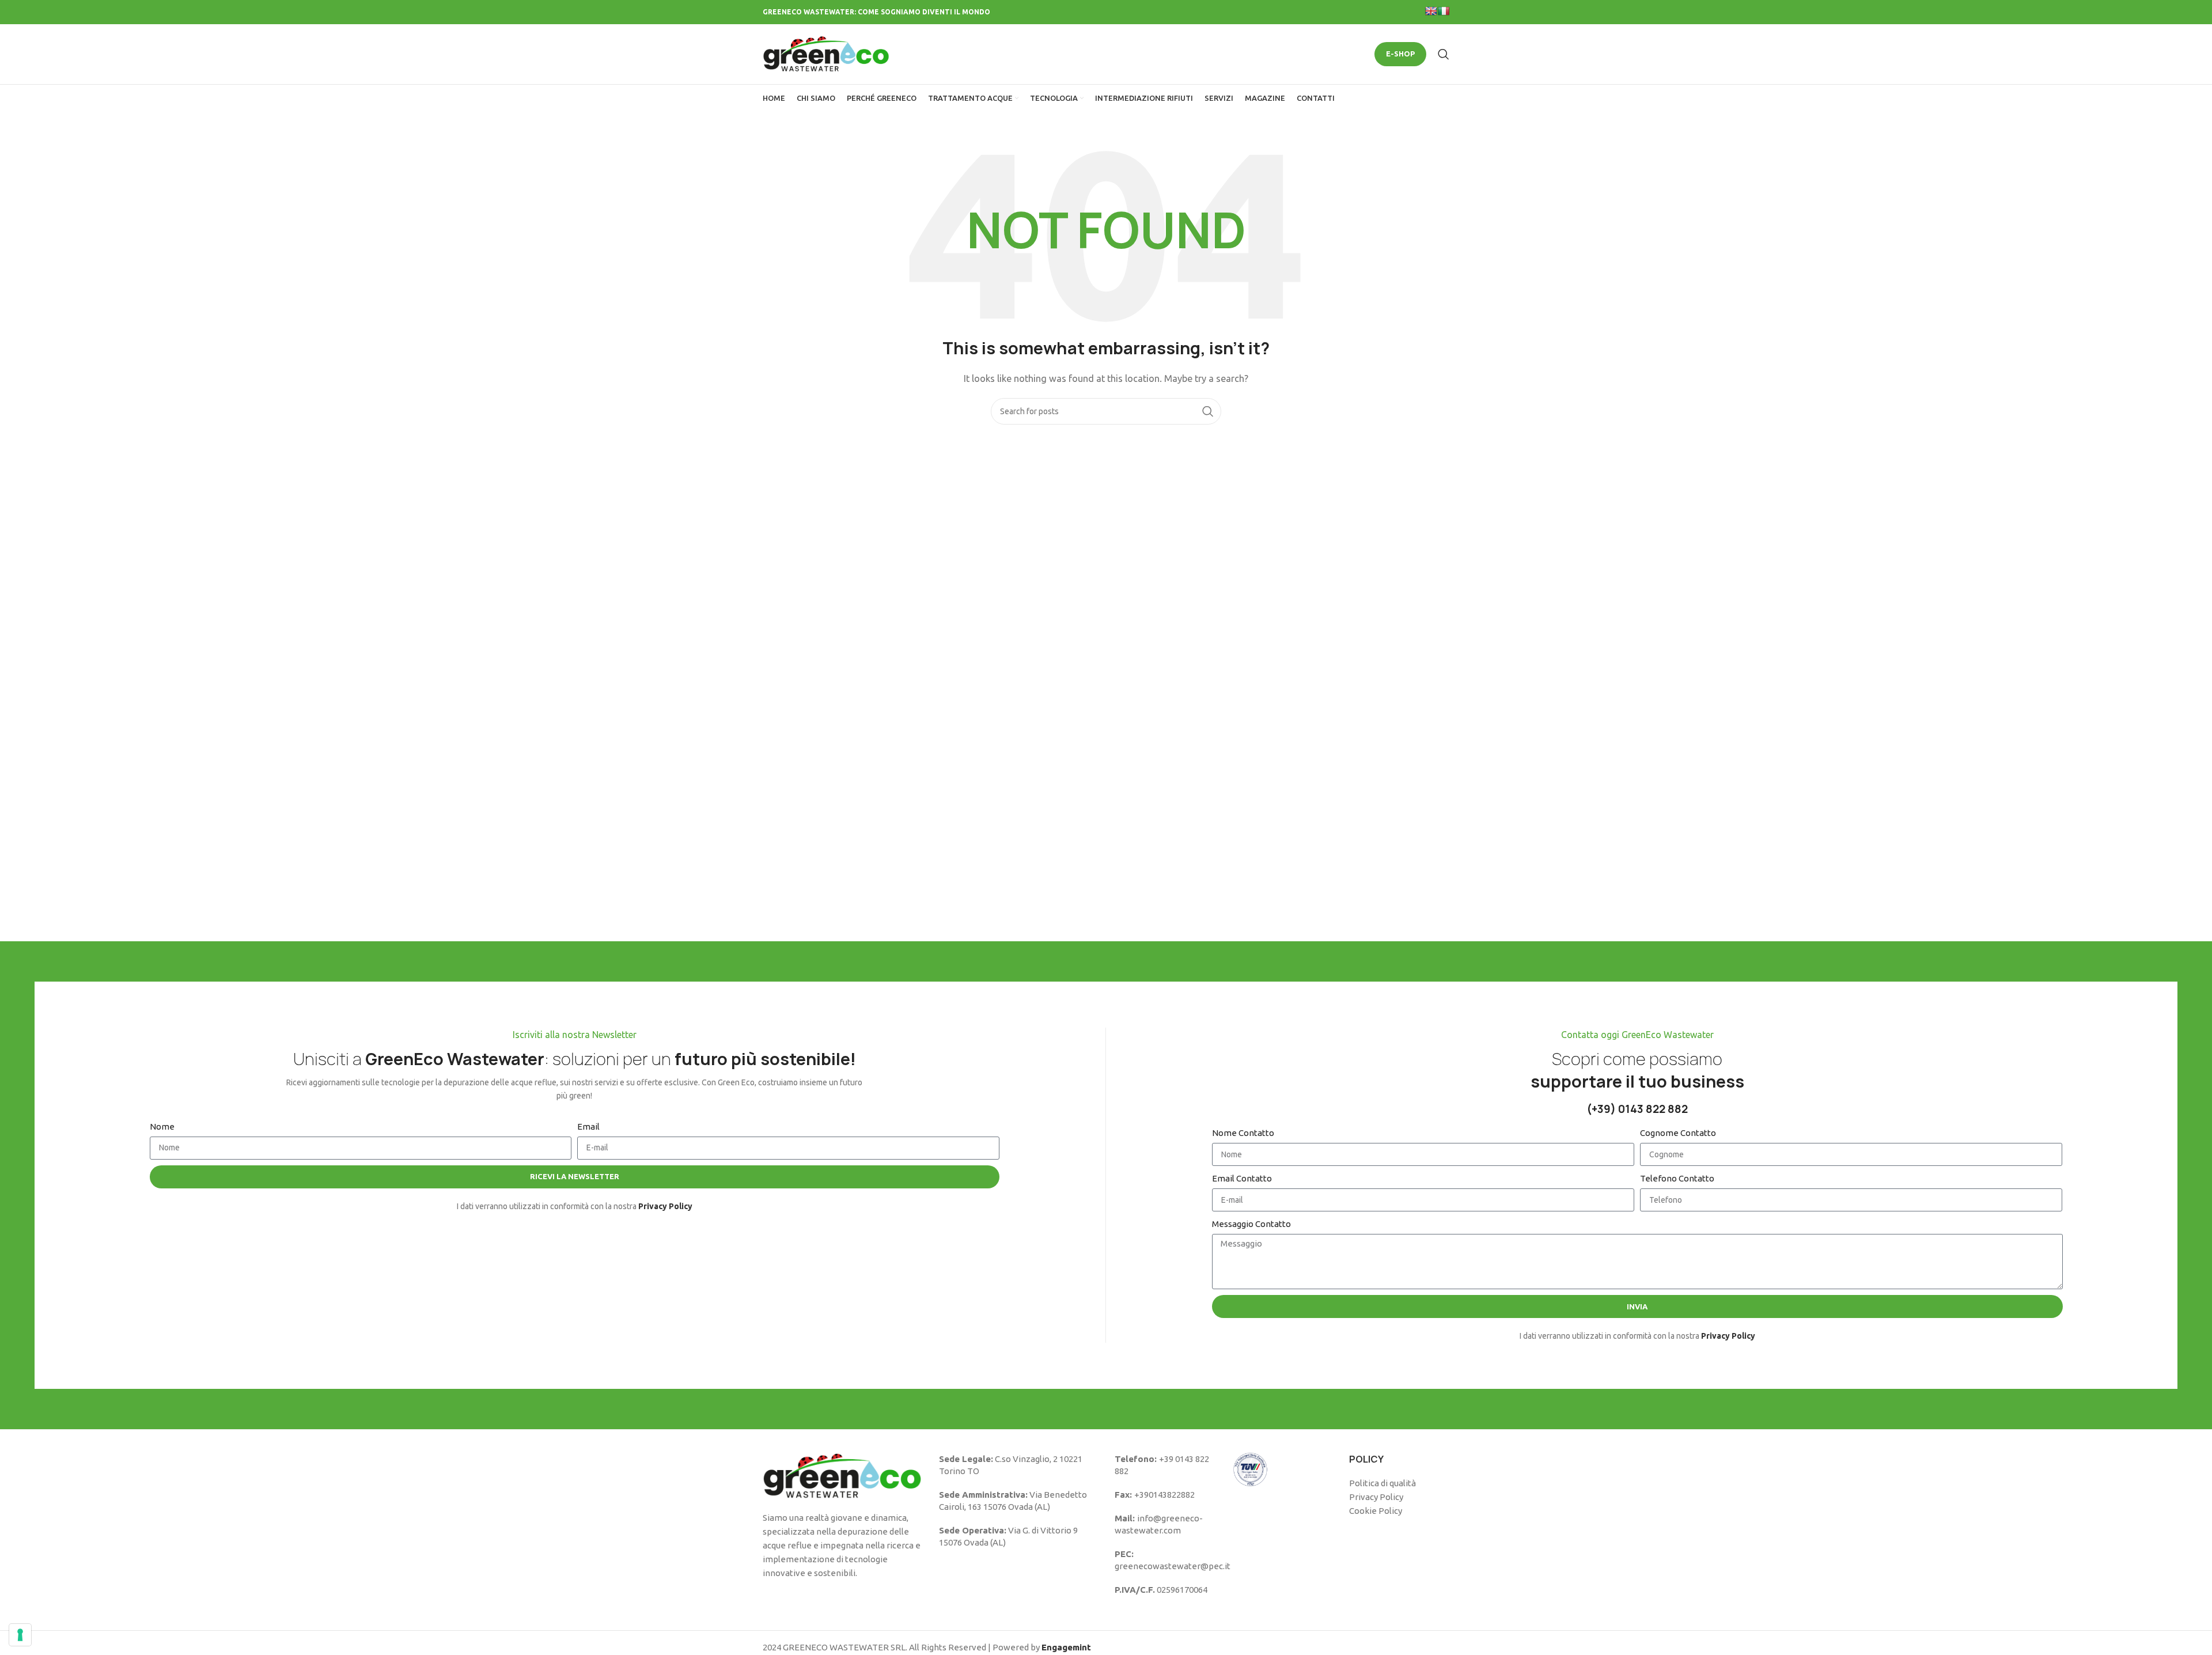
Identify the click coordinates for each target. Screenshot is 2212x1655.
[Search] (1444, 54)
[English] (1431, 11)
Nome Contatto (1243, 1133)
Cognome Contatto (1678, 1133)
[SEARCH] (1208, 411)
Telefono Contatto (1677, 1178)
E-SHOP (1400, 54)
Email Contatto (1242, 1178)
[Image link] (842, 1475)
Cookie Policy (1376, 1511)
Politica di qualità (1382, 1483)
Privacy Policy (1376, 1497)
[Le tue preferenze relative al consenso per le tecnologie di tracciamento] (20, 1635)
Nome (162, 1126)
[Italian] (1444, 11)
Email (588, 1126)
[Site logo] (826, 53)
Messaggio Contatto (1251, 1224)
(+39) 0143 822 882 (1637, 1109)
